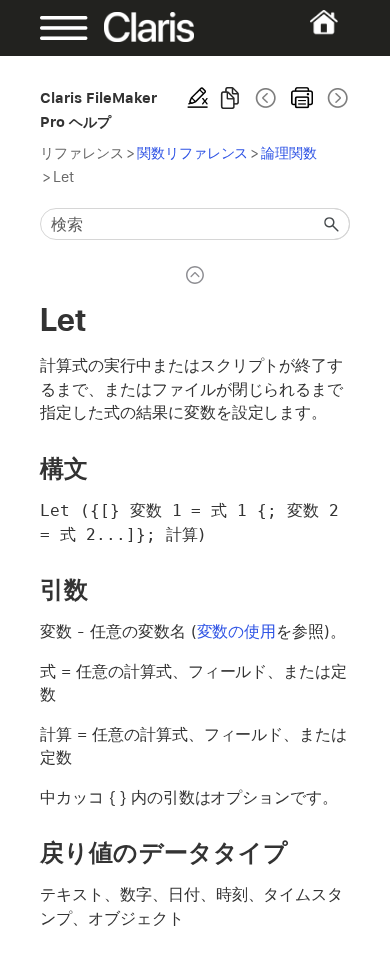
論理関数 (289, 152)
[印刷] (302, 98)
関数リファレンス (193, 152)
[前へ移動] (266, 98)
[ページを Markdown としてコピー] (230, 98)
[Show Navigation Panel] (54, 28)
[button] (332, 224)
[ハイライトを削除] (198, 98)
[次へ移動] (336, 98)
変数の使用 (237, 631)
